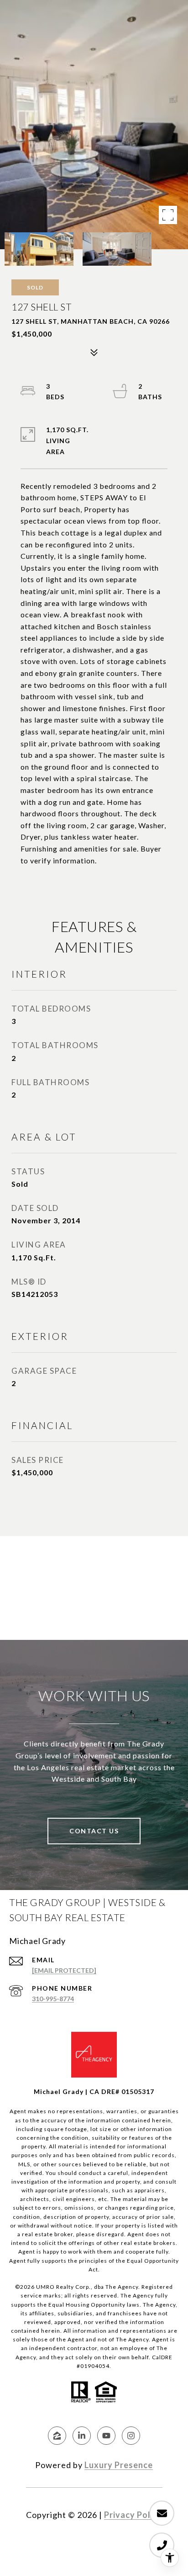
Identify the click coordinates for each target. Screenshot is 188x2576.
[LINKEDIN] (82, 2436)
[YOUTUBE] (106, 2436)
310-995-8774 (53, 1999)
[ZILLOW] (57, 2436)
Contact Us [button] (94, 1831)
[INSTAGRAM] (131, 2436)
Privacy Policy (133, 2515)
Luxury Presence (119, 2465)
